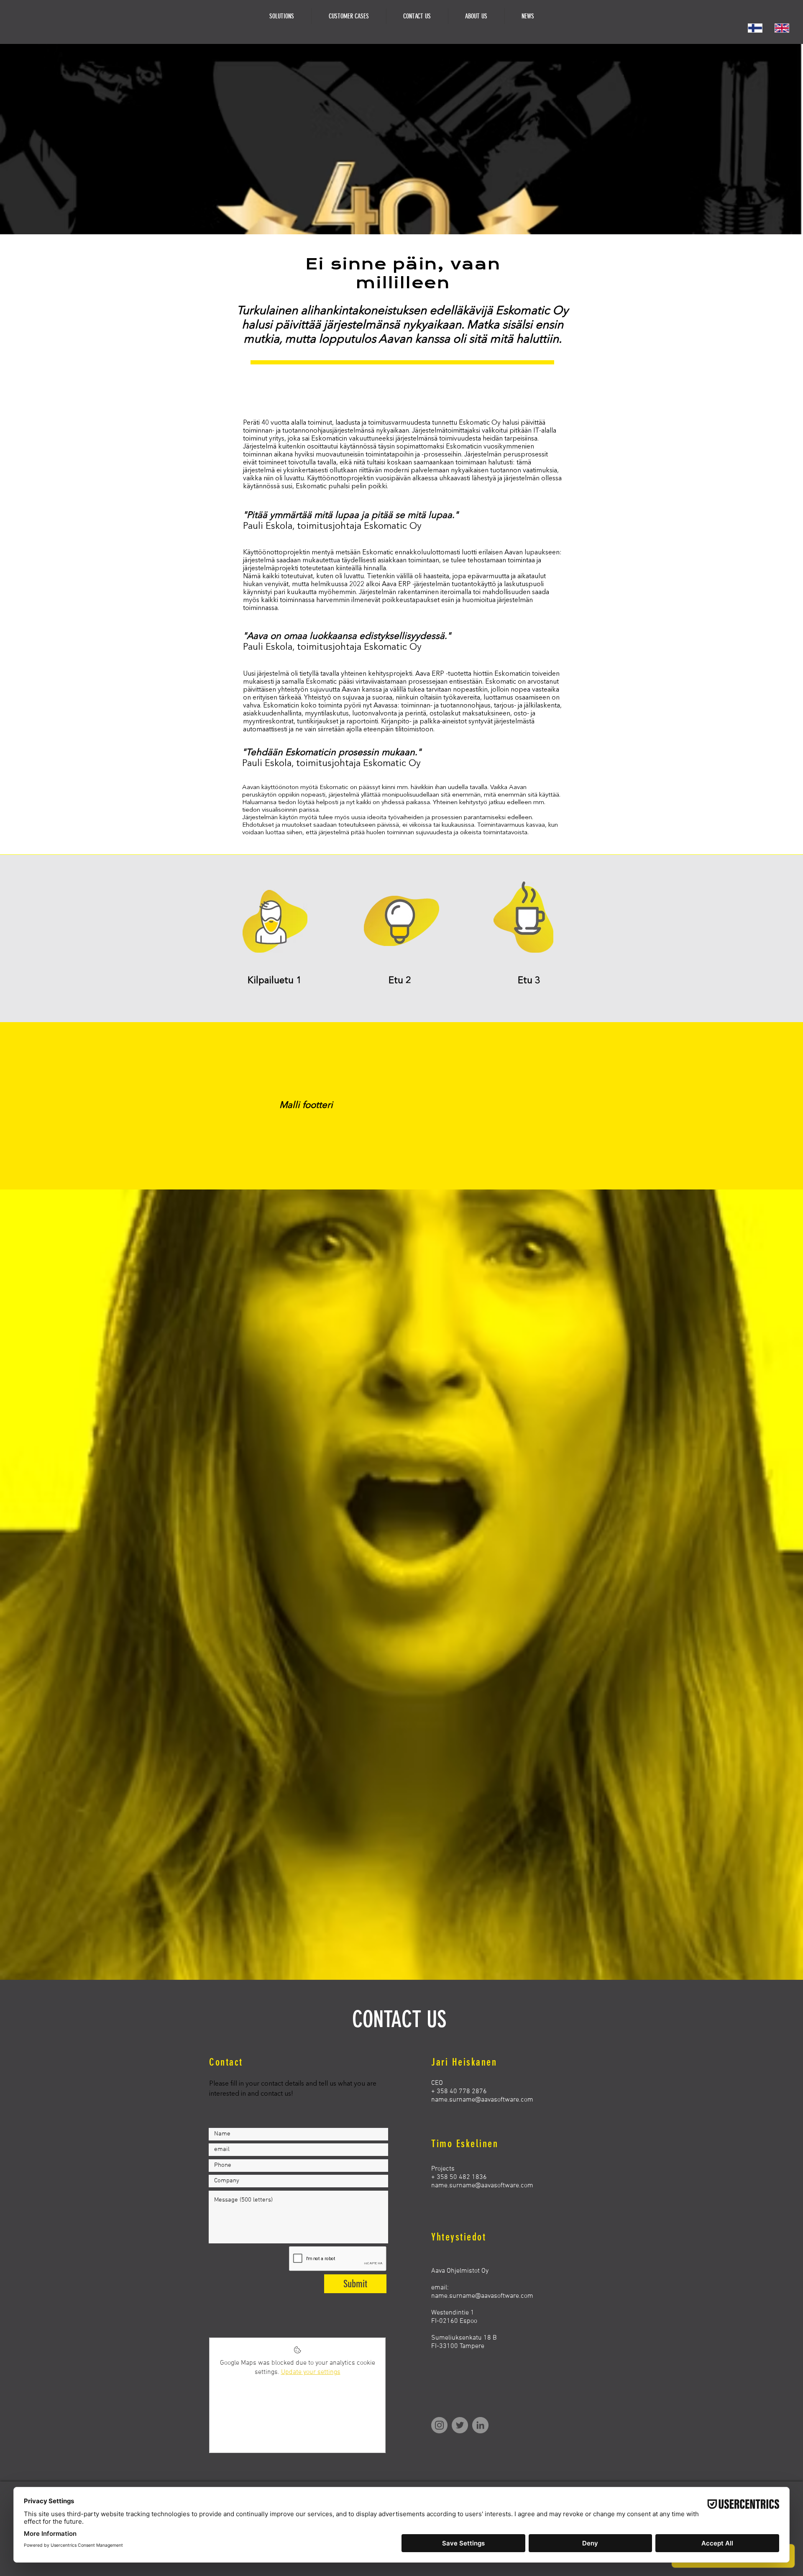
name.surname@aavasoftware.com (482, 2100)
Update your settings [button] (311, 2372)
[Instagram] (439, 2425)
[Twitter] (460, 2425)
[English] (782, 28)
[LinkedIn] (480, 2425)
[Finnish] (755, 28)
